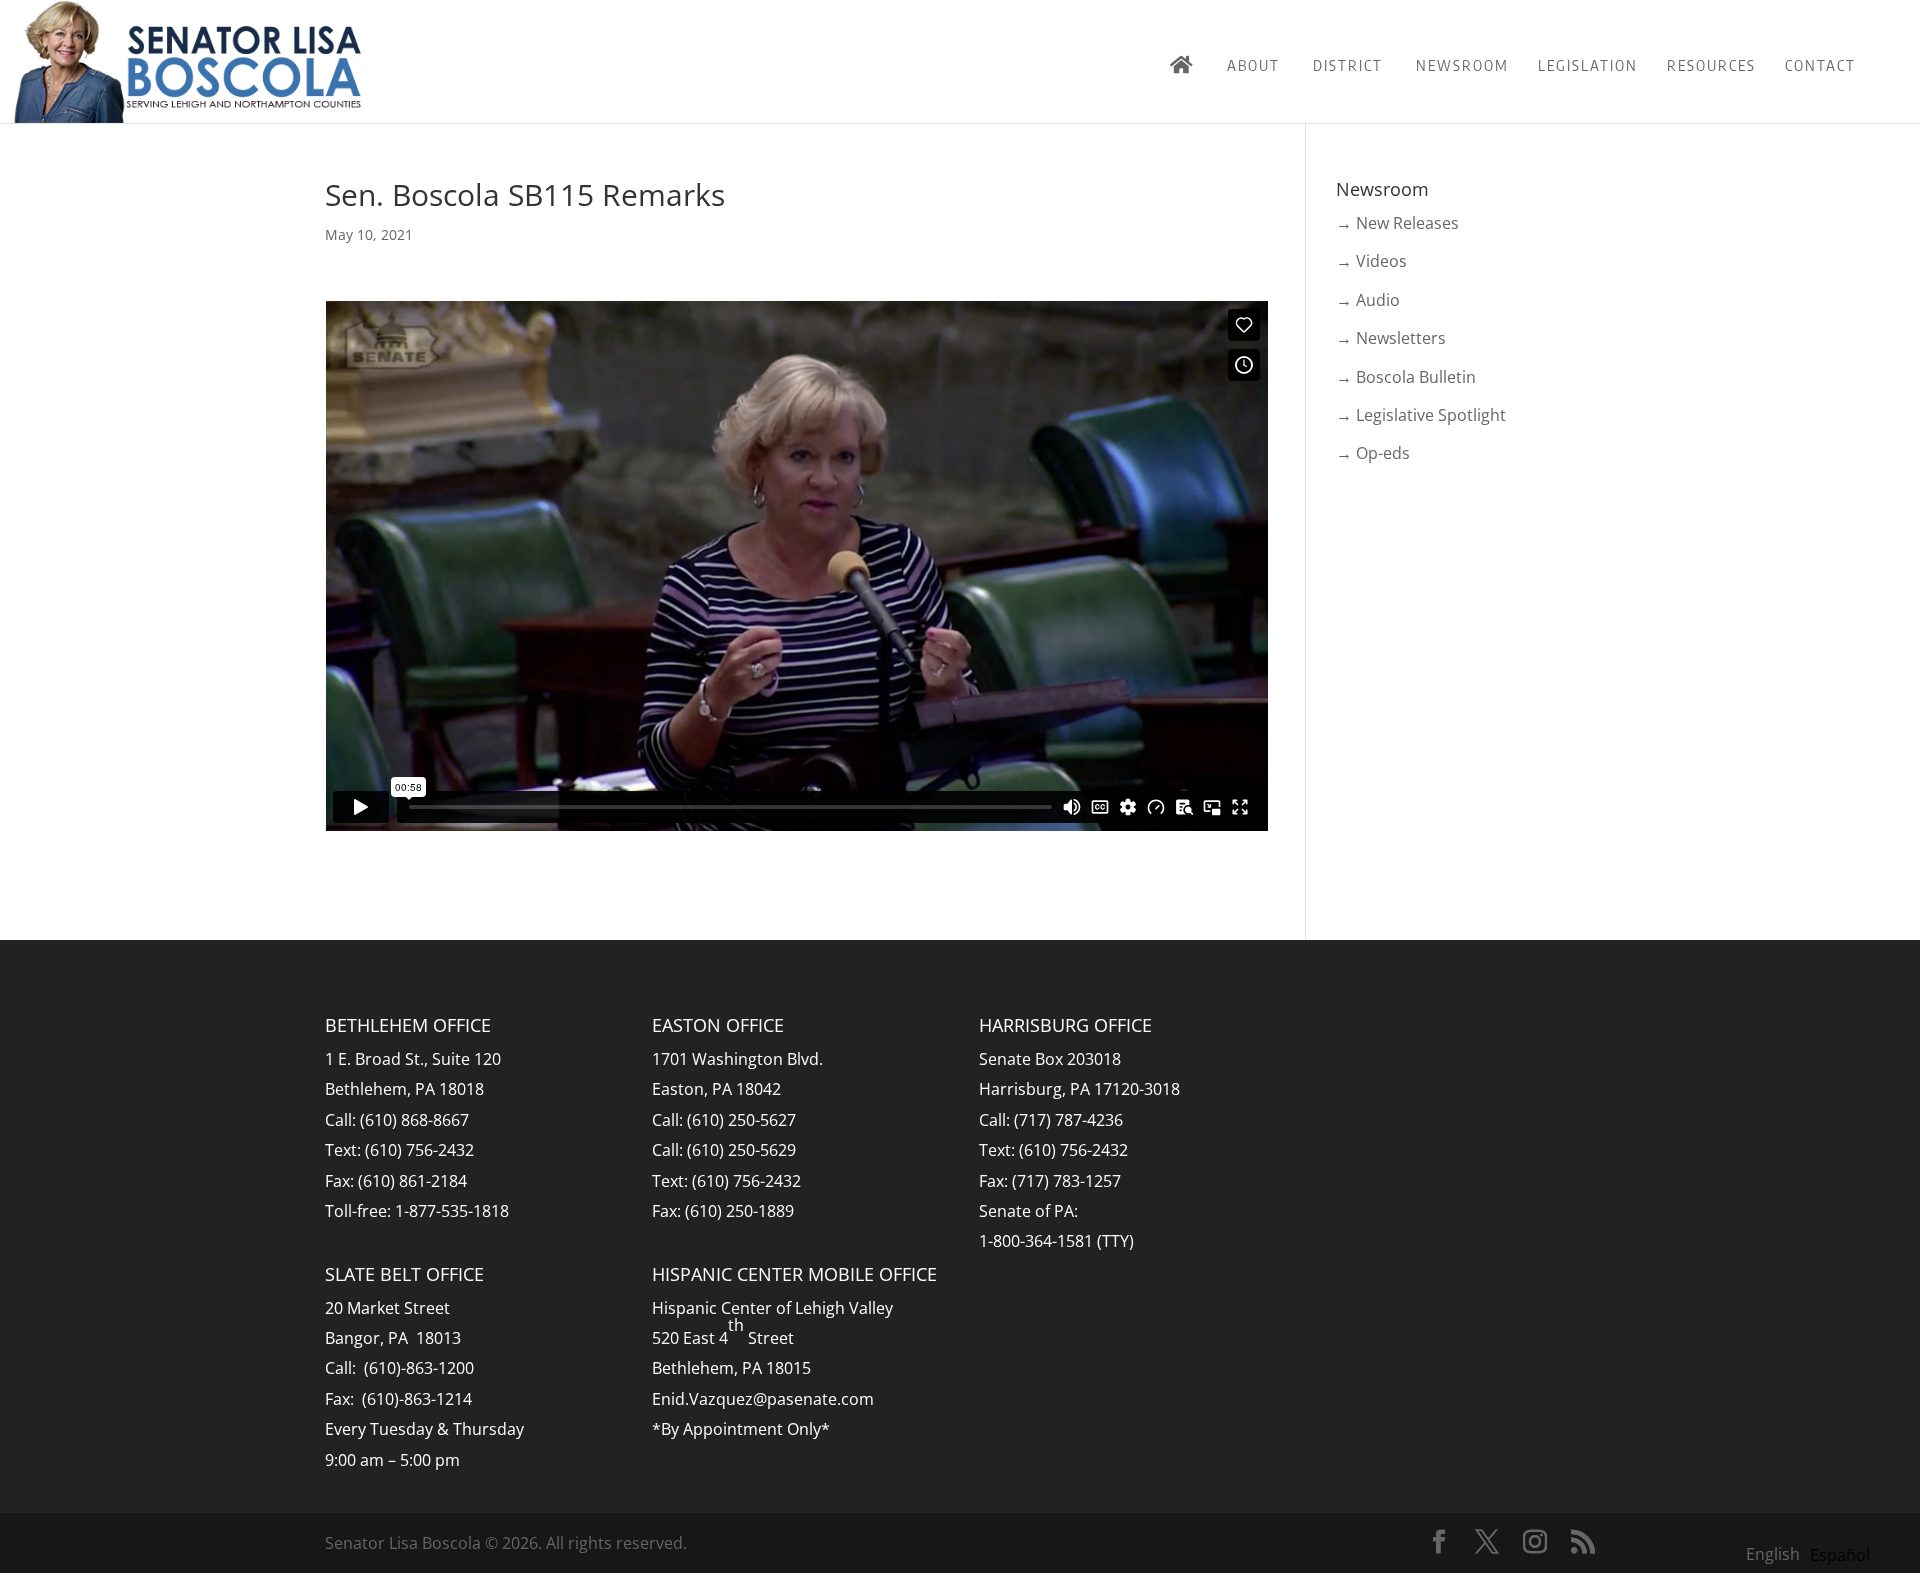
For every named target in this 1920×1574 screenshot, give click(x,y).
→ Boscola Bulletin (1406, 377)
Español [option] (1840, 1555)
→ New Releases (1397, 223)
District (1348, 65)
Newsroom (1462, 65)
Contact (1820, 65)
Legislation (1588, 65)
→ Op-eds (1373, 453)
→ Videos (1371, 261)
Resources (1711, 65)
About (1253, 65)
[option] (1840, 1555)
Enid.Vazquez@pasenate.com (763, 1399)
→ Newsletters (1391, 338)
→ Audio (1368, 300)
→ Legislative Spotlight (1421, 415)
